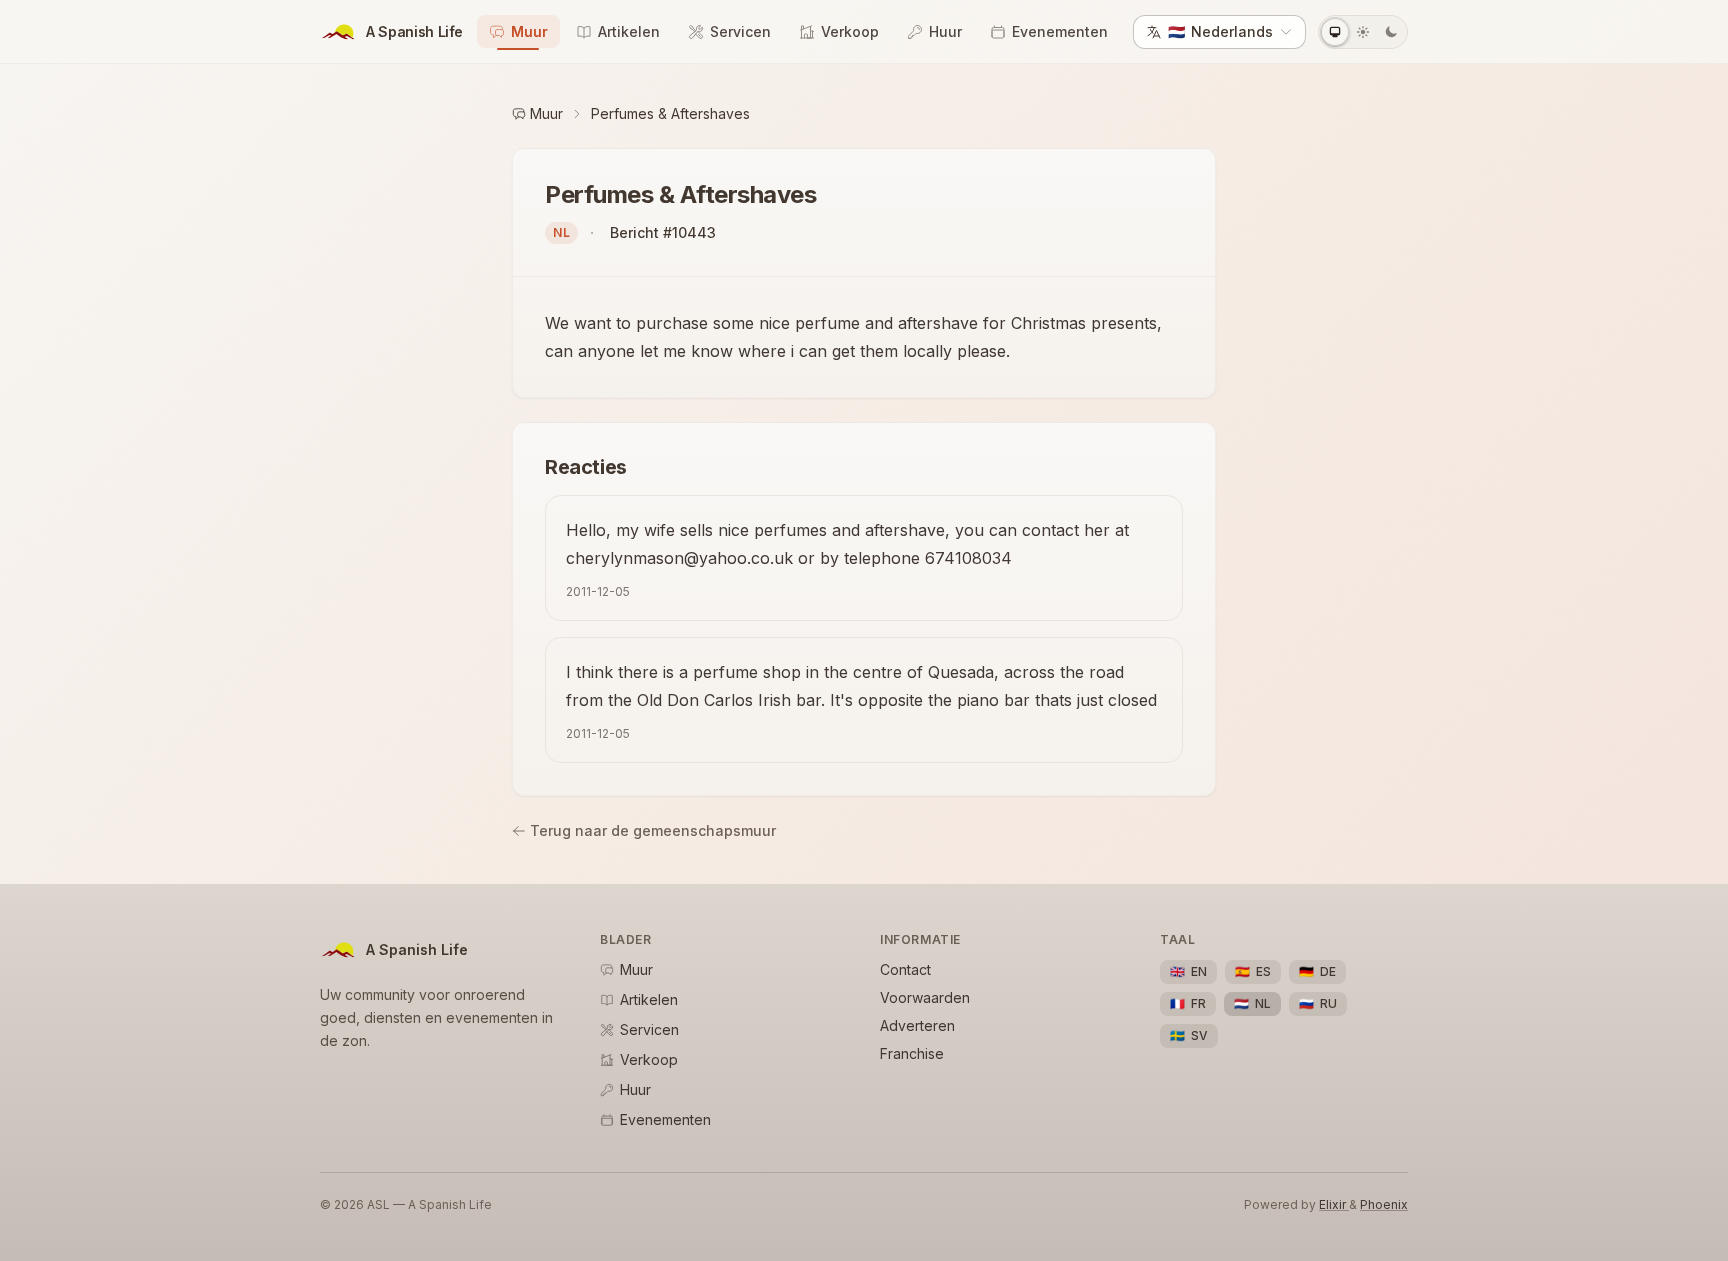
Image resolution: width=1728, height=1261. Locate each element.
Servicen (740, 31)
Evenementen (1060, 31)
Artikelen (629, 31)
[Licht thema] (1363, 32)
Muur (529, 31)
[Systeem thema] (1335, 32)
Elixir (1334, 1204)
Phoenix (1384, 1204)
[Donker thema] (1391, 32)
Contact (905, 969)
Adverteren (917, 1025)
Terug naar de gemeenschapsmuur (653, 830)
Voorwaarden (925, 997)
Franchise (912, 1053)
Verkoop (850, 31)
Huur (945, 31)
